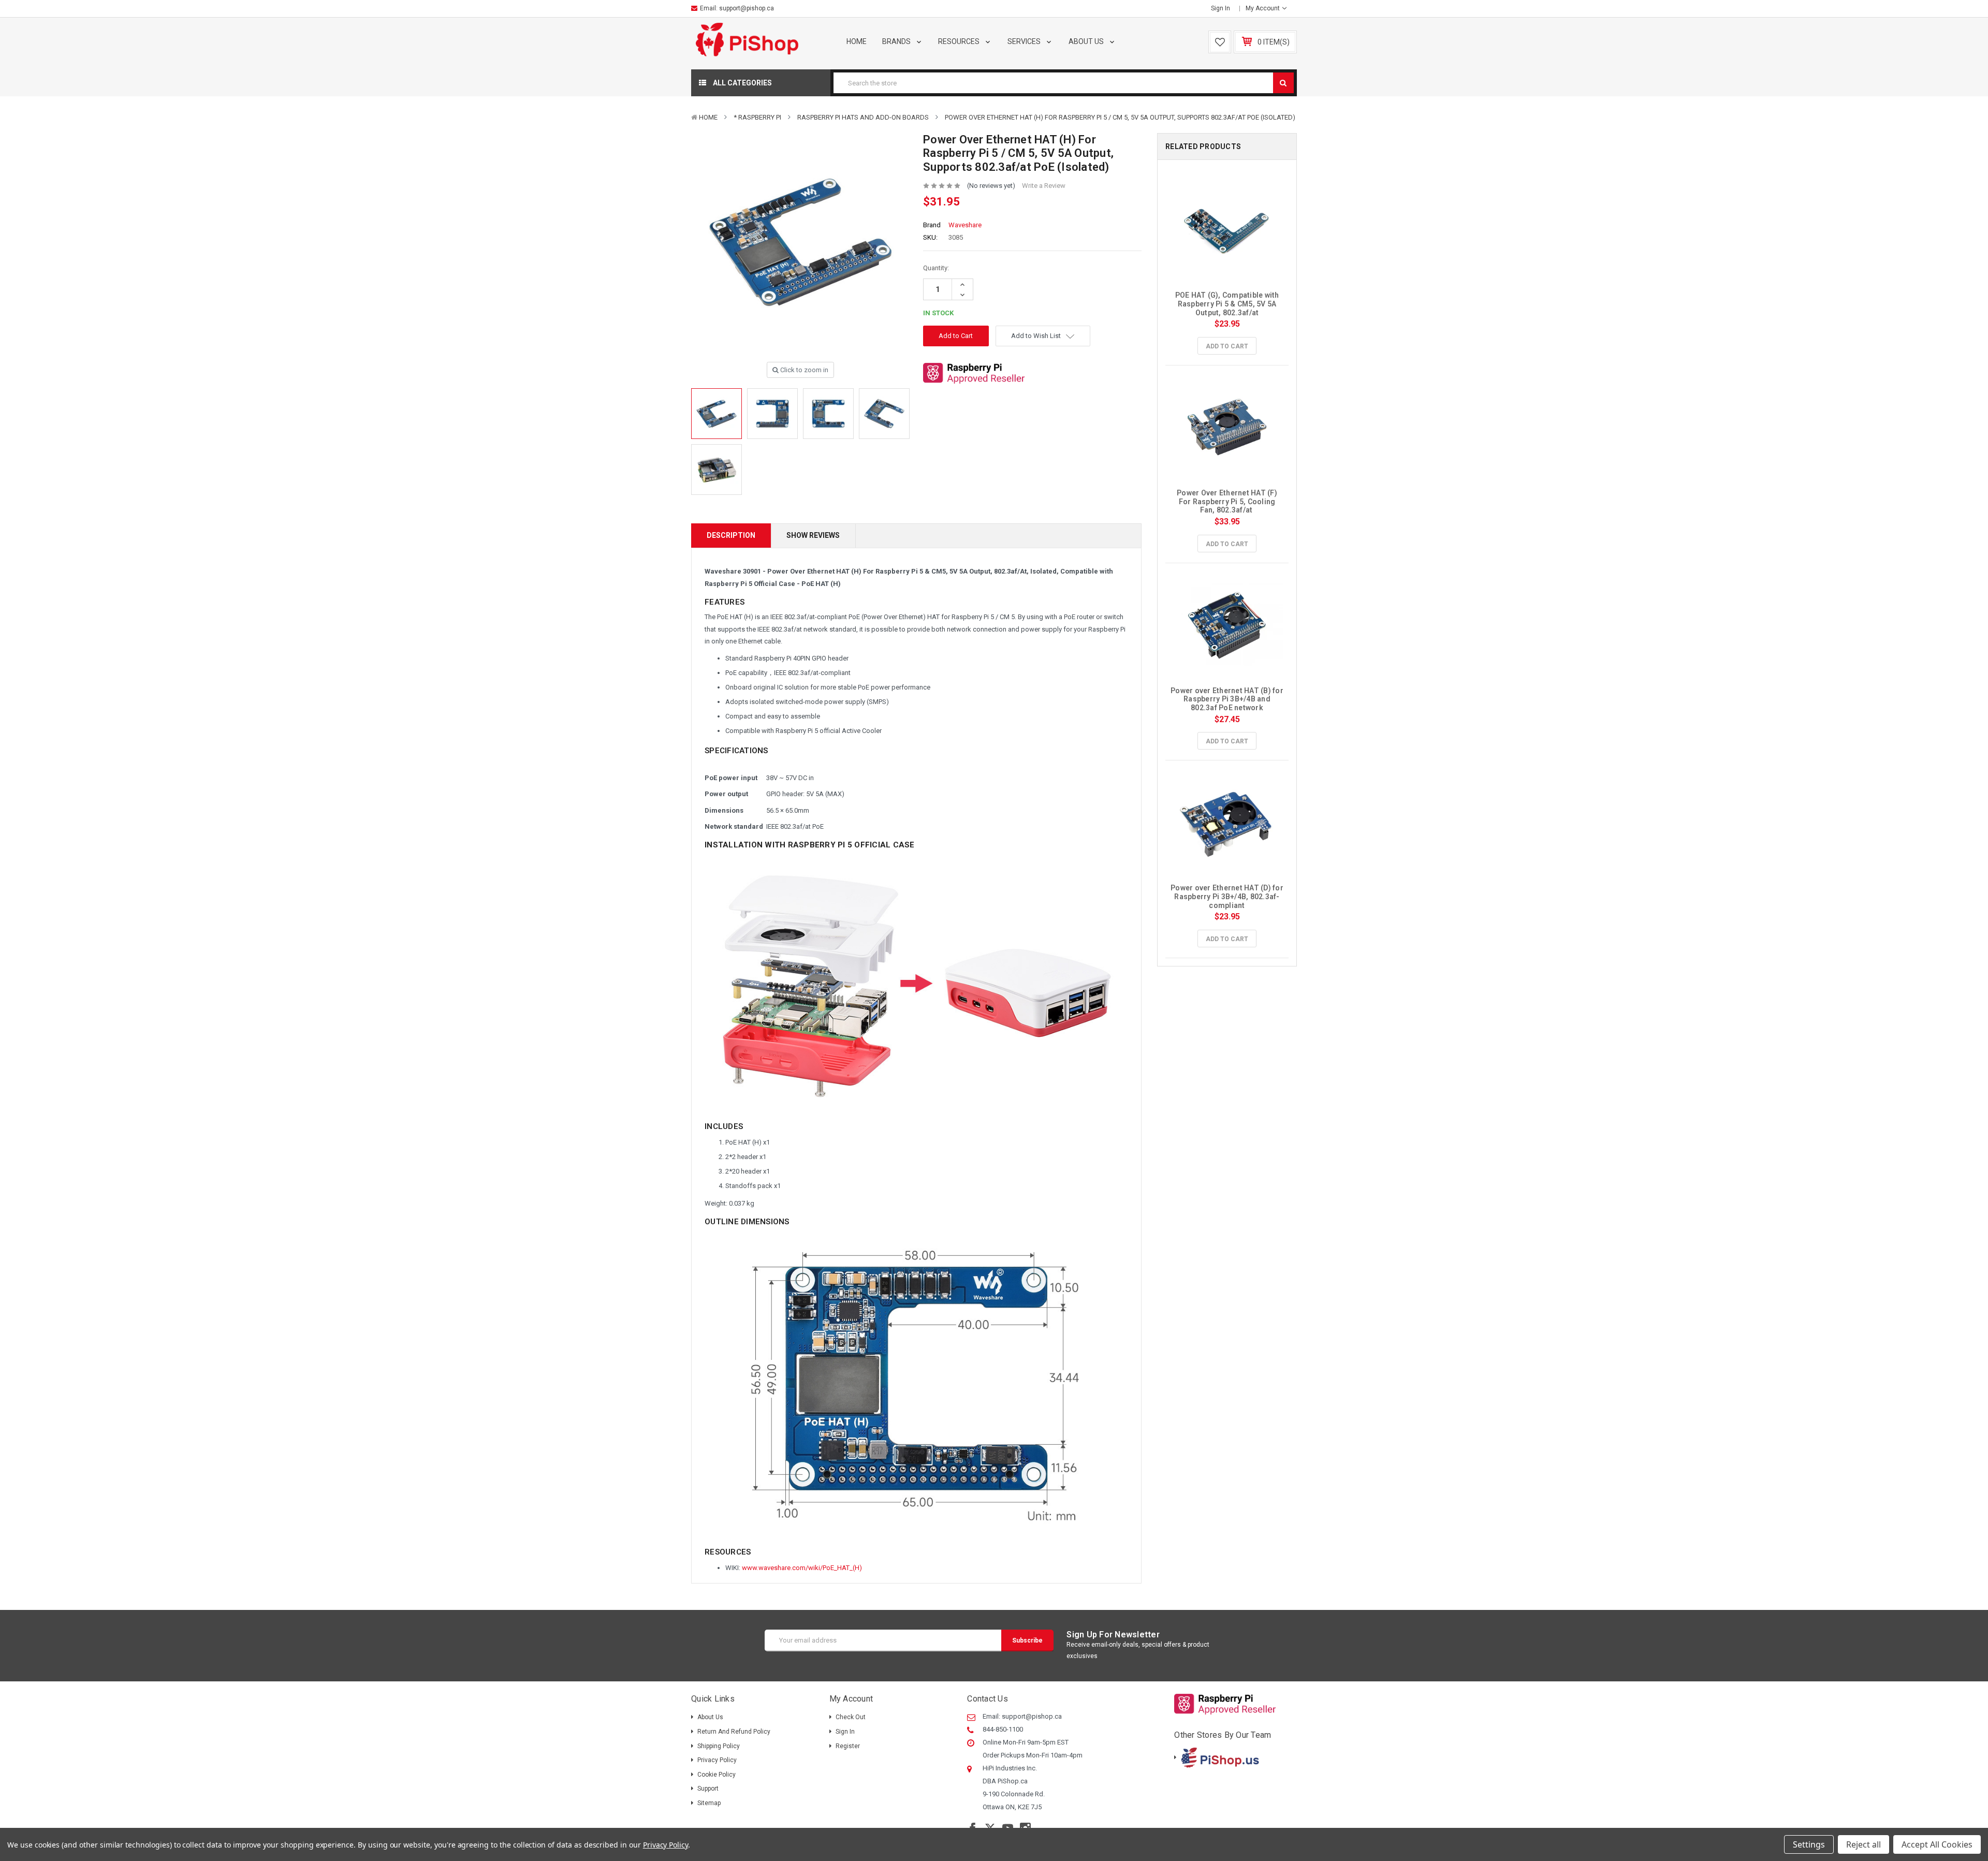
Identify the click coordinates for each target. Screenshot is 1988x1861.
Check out (851, 1717)
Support (708, 1789)
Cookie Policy (717, 1775)
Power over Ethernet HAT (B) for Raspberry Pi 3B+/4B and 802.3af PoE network (1228, 699)
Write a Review (1044, 186)
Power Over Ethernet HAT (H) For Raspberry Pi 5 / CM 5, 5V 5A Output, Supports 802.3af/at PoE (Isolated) (1120, 117)
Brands (897, 41)
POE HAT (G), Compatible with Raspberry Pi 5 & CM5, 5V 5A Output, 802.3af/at (1228, 304)
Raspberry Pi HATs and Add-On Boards (863, 117)
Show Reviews (813, 535)
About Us (1087, 41)
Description (731, 535)
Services (1025, 41)
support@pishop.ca (747, 8)
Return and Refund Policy (734, 1732)
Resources (960, 41)
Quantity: (936, 268)
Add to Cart (1227, 346)
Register (848, 1746)
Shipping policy (719, 1746)
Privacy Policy (717, 1760)
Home (857, 41)
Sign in (1220, 8)
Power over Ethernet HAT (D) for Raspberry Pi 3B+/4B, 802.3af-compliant (1228, 897)
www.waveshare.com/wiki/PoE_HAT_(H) (802, 1568)
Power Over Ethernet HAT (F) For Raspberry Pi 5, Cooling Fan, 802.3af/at (1228, 502)
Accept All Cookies (1937, 1844)
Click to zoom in (803, 370)
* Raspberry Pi (757, 117)
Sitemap (709, 1803)
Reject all (1863, 1844)
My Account (1263, 8)
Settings (1809, 1844)
